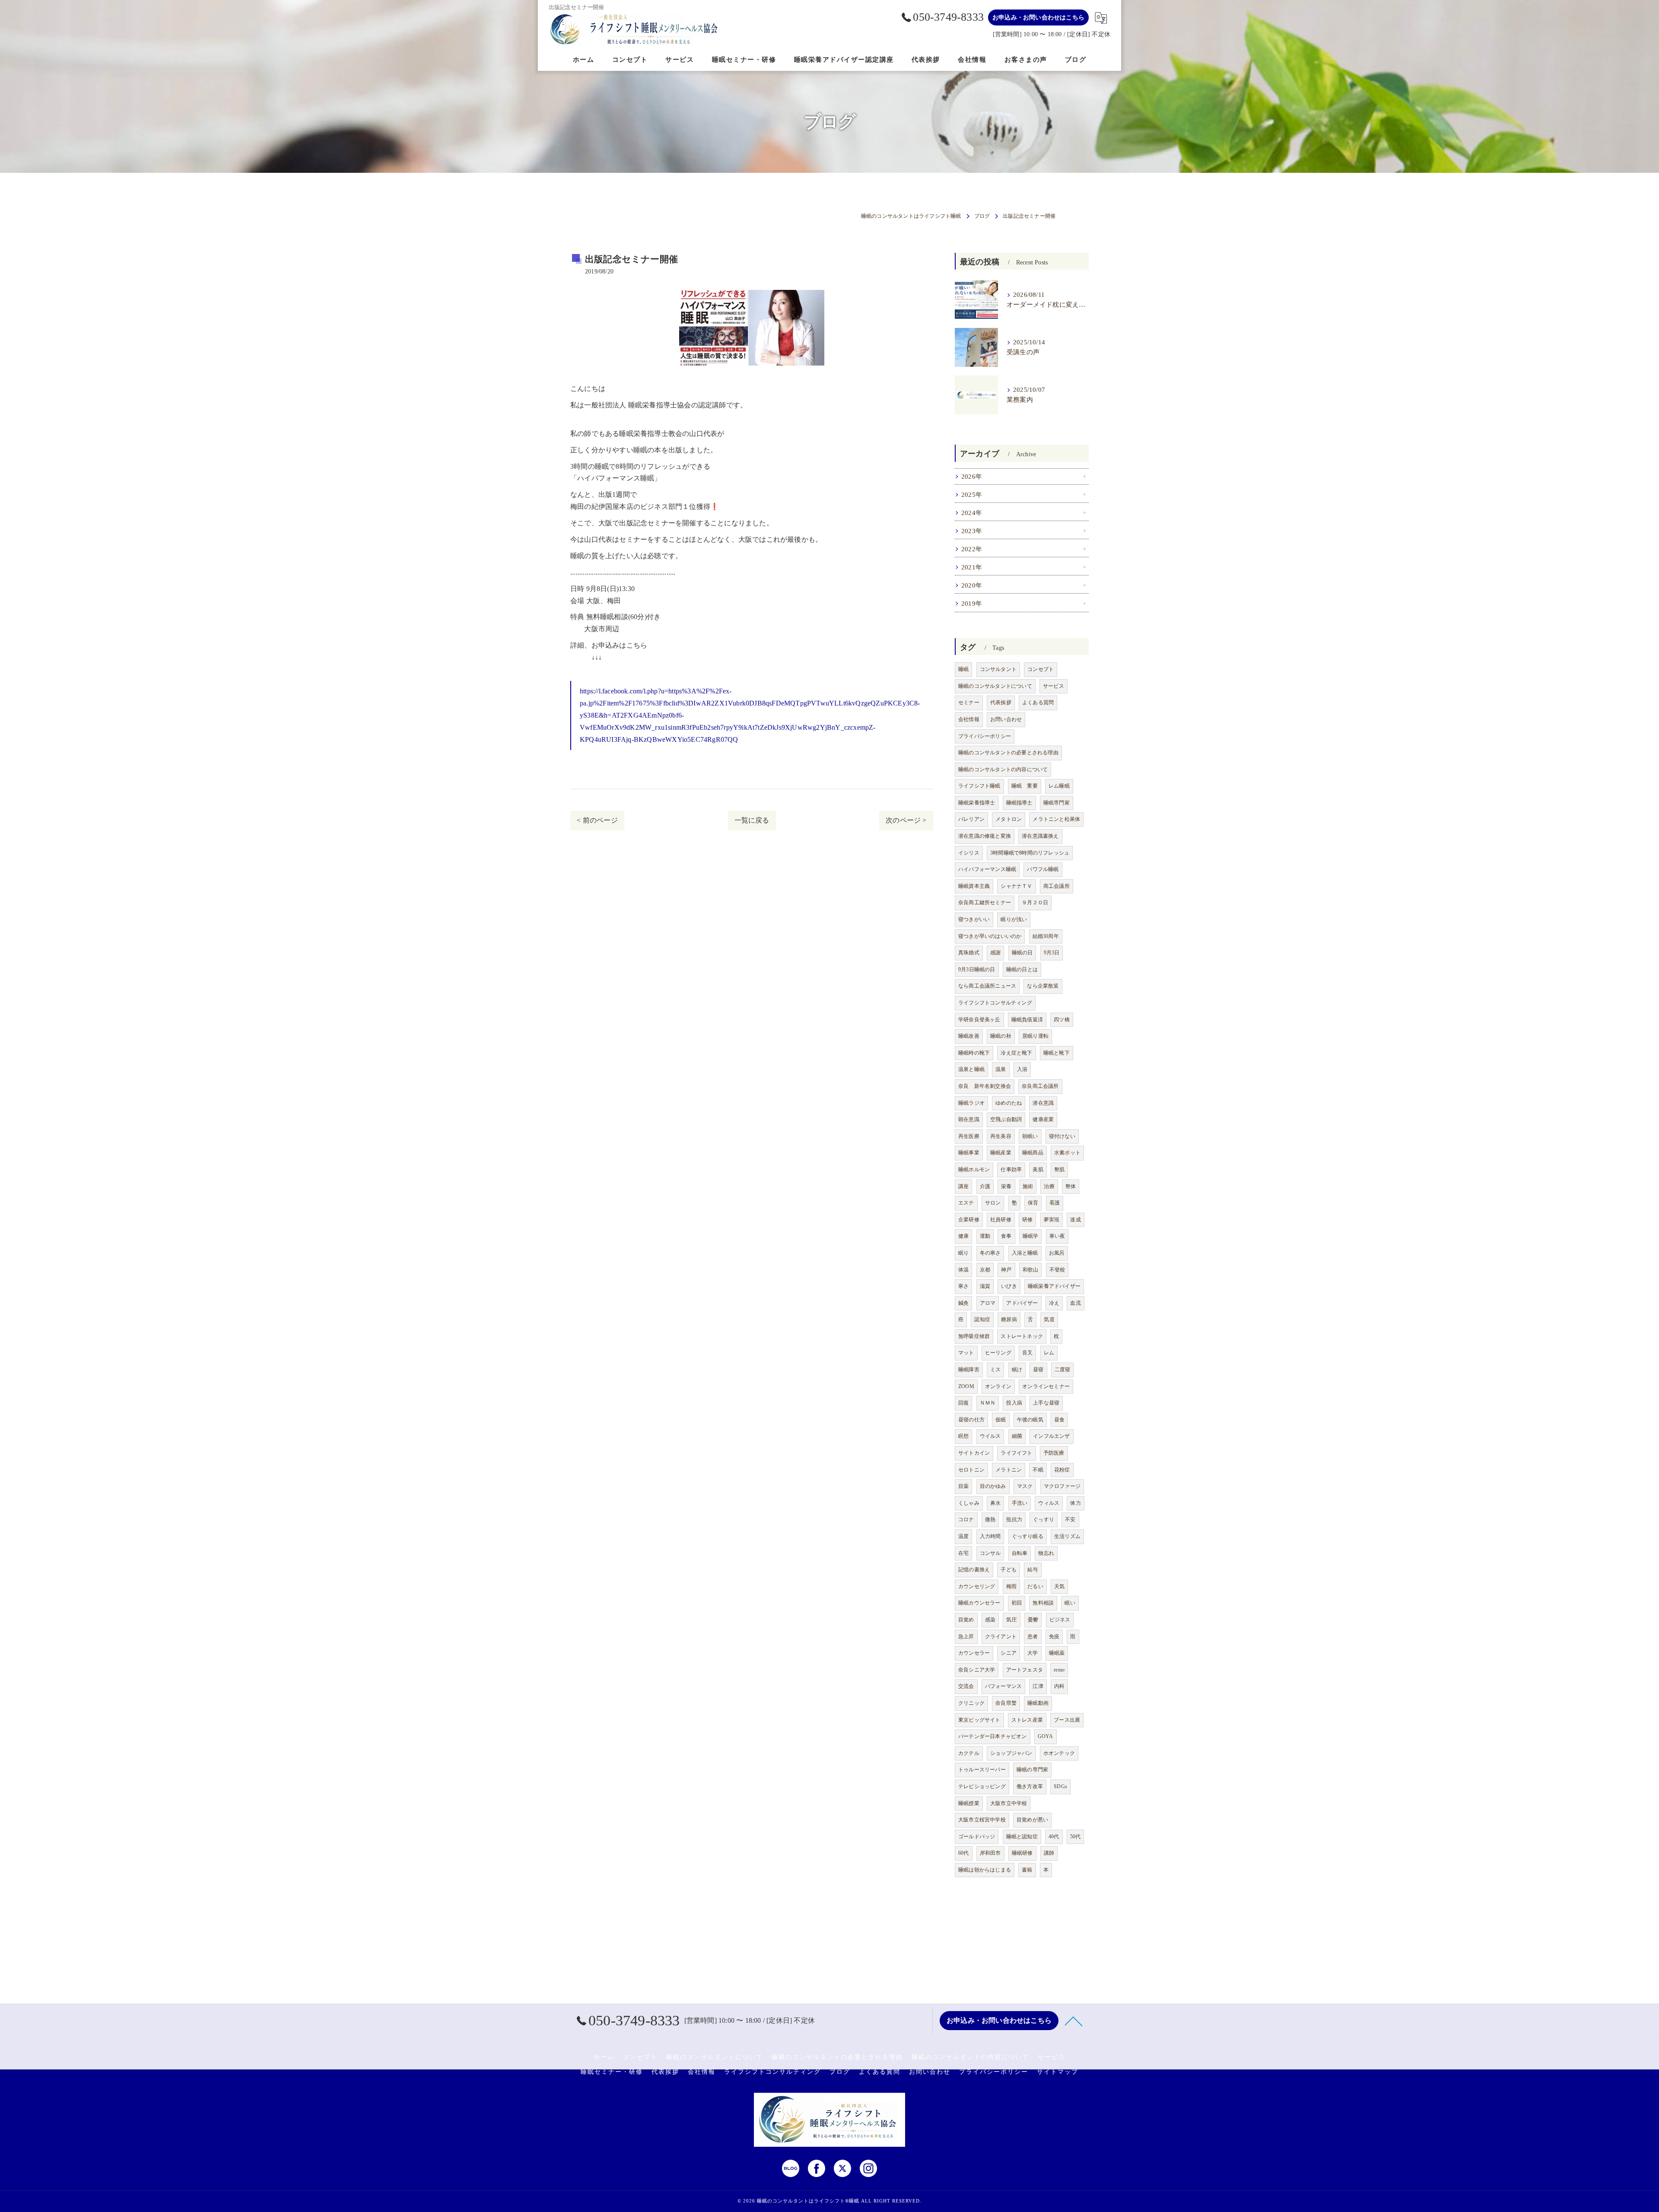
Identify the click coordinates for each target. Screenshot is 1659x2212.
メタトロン (1009, 819)
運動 (985, 1236)
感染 (990, 1620)
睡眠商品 (1033, 1153)
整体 (1071, 1186)
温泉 (1001, 1069)
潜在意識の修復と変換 (985, 836)
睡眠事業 (969, 1153)
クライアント (1001, 1637)
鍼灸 (963, 1303)
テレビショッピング (982, 1786)
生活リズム (1067, 1536)
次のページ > (906, 820)
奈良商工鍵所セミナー (985, 903)
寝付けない (1062, 1136)
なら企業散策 (1043, 986)
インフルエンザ (1051, 1436)
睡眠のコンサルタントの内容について (1003, 769)
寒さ (963, 1286)
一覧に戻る (752, 820)
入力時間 (990, 1536)
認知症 (982, 1319)
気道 (1049, 1319)
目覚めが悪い (1032, 1820)
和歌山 (1031, 1270)
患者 (1033, 1637)
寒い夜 (1057, 1236)
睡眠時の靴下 (974, 1053)
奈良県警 (1006, 1703)
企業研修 (969, 1220)
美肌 (1038, 1170)
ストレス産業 (1027, 1720)
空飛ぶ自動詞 (1006, 1119)
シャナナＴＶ (1016, 886)
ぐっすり (1044, 1519)
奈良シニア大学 (977, 1670)
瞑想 (963, 1436)
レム (1049, 1353)
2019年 (972, 604)
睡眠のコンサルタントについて (995, 686)
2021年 (972, 567)
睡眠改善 (969, 1036)
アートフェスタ (1025, 1670)
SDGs (1060, 1786)
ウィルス (1049, 1503)
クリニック (971, 1703)
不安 (1070, 1519)
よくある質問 (1038, 702)
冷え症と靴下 (1016, 1053)
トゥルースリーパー (982, 1770)
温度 (963, 1536)
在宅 (963, 1553)
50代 (1076, 1837)
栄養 (1006, 1186)
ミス (995, 1370)
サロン (993, 1203)
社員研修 (1001, 1220)
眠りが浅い (1014, 919)
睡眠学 (1031, 1236)
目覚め (966, 1620)
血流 (1075, 1303)
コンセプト (1041, 669)
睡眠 (963, 669)
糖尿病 (1009, 1319)
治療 (1049, 1186)
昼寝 (1038, 1370)
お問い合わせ (1006, 719)
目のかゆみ (993, 1486)
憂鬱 (1033, 1620)
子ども (1009, 1570)
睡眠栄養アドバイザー (1054, 1286)
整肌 (1059, 1170)
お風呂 (1057, 1253)
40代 (1054, 1837)
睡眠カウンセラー (979, 1603)
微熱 (990, 1519)
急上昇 (966, 1637)
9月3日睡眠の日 (977, 969)
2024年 (972, 513)
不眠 (1038, 1470)
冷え (1054, 1303)
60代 (964, 1853)
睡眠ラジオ (971, 1103)
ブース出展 (1067, 1720)
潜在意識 (1043, 1103)
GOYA (1046, 1736)
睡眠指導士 (1019, 803)
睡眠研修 (1022, 1853)
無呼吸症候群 (974, 1336)
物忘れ (1046, 1553)
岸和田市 (990, 1853)
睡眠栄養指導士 (977, 803)
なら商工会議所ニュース (987, 986)
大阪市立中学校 (1009, 1803)
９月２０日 (1035, 903)
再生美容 (1001, 1136)
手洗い (1020, 1503)
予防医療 (1054, 1453)
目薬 (963, 1486)
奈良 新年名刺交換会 (985, 1086)
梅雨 (1011, 1586)
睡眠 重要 (1025, 786)
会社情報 (969, 719)
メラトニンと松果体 (1056, 819)
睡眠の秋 (1001, 1036)
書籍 (1027, 1870)
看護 (1055, 1203)
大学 (1033, 1653)
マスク (1025, 1486)
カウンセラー (974, 1653)
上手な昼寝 (1046, 1403)
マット (966, 1353)
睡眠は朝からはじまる (985, 1870)
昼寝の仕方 (971, 1420)
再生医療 (969, 1136)
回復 (963, 1403)
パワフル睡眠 (1043, 869)
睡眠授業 (969, 1803)
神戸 (1006, 1270)
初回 (1017, 1603)
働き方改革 (1030, 1786)
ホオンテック (1059, 1753)
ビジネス (1060, 1620)
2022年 (972, 549)
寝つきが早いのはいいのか (990, 936)
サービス (1054, 686)
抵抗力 (1014, 1519)
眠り (963, 1253)
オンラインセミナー (1046, 1386)
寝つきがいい (974, 919)
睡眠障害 (969, 1370)
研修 (1027, 1220)
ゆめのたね (1009, 1103)
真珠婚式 (969, 953)
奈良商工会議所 (1040, 1086)
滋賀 (985, 1286)
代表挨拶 (1001, 702)
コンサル (990, 1553)
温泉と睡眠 (971, 1069)
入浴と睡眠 (1025, 1253)
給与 (1033, 1570)
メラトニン (1009, 1470)
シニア (1009, 1653)
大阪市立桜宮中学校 (982, 1820)
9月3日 (1052, 953)
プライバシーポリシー (985, 736)
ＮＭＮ (988, 1403)
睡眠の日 (1022, 953)
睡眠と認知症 (1022, 1837)
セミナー (969, 702)
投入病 (1014, 1403)
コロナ (966, 1519)
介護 (985, 1186)
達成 (1075, 1220)
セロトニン (971, 1470)
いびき (1009, 1286)
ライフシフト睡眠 (979, 786)
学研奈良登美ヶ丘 (979, 1020)
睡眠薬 (1057, 1653)
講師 (1049, 1853)
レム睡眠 (1059, 786)
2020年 (972, 585)
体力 (1075, 1503)
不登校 (1057, 1270)
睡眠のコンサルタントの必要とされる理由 (1008, 753)
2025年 (972, 495)
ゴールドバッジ (977, 1837)
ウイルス (990, 1436)
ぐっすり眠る (1028, 1536)
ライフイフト (1016, 1453)
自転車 (1020, 1553)
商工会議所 (1057, 886)
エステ (966, 1203)
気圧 (1011, 1620)
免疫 (1054, 1637)
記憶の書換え (974, 1570)
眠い (1070, 1603)
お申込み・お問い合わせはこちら (1038, 17)
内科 (1059, 1686)
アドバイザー (1022, 1303)
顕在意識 (969, 1119)
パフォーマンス (1003, 1686)
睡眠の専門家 (1032, 1770)
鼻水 (995, 1503)
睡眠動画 (1038, 1703)
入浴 (1022, 1069)
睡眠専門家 (1057, 803)
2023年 (972, 531)
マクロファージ (1062, 1486)
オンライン (998, 1386)
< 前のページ (597, 820)
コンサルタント (998, 669)
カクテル (969, 1753)
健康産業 (1043, 1119)
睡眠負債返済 (1027, 1020)
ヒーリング (998, 1353)
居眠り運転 (1035, 1036)
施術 (1028, 1186)
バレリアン (971, 819)
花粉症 (1062, 1470)
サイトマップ (1058, 2072)
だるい (1035, 1586)
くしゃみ (969, 1503)
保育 (1033, 1203)
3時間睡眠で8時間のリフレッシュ (1030, 853)
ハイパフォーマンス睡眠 (987, 869)
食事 (1006, 1236)
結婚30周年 (1046, 936)
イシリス (969, 853)
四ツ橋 (1062, 1020)
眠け (1017, 1370)
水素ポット (1067, 1153)
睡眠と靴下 (1057, 1053)
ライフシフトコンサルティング (995, 1003)
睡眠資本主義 (974, 886)
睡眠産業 (1001, 1153)
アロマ (988, 1303)
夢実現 (1052, 1220)
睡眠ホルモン (974, 1170)
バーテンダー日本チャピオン (993, 1736)
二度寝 (1063, 1370)
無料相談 (1043, 1603)
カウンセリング (977, 1586)
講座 (963, 1186)
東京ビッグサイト (979, 1720)
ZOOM (966, 1386)
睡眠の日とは (1022, 969)
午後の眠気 (1030, 1420)
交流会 (966, 1686)
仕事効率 (1011, 1170)
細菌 (1017, 1436)
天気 (1059, 1586)
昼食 (1059, 1420)
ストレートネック (1022, 1336)
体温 (963, 1270)
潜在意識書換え (1040, 836)
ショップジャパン (1011, 1753)
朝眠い (1030, 1136)
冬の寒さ (990, 1253)
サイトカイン (974, 1453)
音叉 (1027, 1353)
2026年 (972, 477)
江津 (1038, 1686)
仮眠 (1001, 1420)
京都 (985, 1270)
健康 (963, 1236)
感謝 (995, 953)
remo (1059, 1670)
